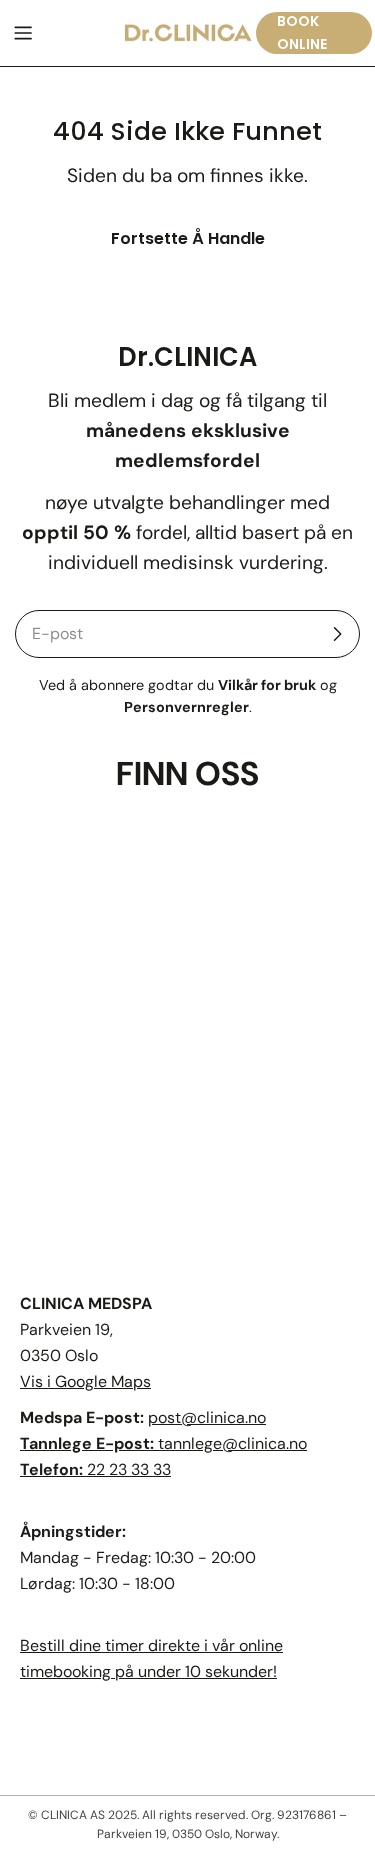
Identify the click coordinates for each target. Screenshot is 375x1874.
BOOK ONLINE (302, 32)
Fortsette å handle (188, 238)
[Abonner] (337, 634)
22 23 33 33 (129, 1469)
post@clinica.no (207, 1417)
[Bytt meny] (23, 33)
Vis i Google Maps (85, 1381)
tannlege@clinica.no (232, 1443)
